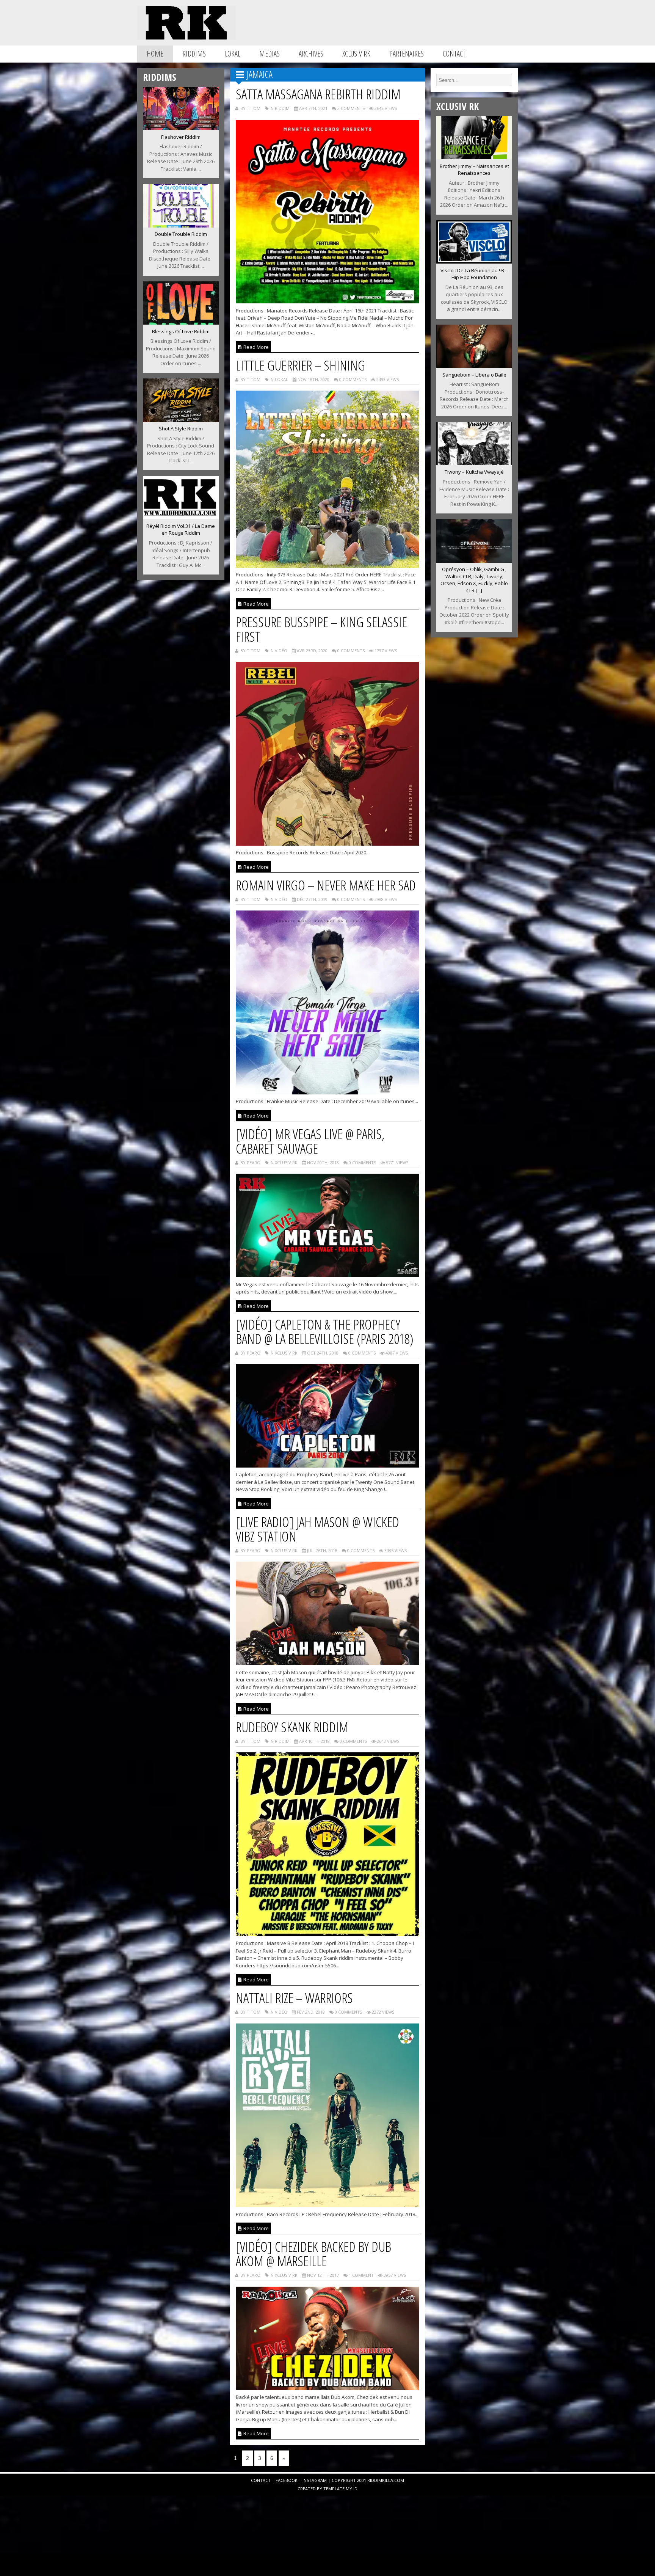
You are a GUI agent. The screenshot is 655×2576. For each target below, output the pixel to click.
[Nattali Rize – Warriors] (328, 2205)
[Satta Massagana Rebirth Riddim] (328, 301)
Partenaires (407, 54)
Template (334, 2489)
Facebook (287, 2480)
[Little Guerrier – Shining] (328, 565)
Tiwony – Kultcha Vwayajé (474, 472)
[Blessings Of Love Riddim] (181, 322)
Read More (255, 347)
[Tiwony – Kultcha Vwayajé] (474, 463)
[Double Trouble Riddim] (181, 225)
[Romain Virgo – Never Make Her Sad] (328, 1092)
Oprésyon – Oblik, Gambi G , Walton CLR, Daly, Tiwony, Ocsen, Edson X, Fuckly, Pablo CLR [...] (474, 580)
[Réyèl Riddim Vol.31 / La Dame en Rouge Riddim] (181, 517)
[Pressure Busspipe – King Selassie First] (328, 843)
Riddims (194, 54)
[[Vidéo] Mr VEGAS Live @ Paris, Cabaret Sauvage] (328, 1275)
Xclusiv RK (356, 54)
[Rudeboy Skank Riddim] (328, 1934)
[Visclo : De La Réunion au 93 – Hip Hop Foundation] (474, 261)
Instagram (315, 2480)
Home (155, 54)
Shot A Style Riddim (181, 429)
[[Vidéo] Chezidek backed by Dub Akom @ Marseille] (328, 2388)
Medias (270, 54)
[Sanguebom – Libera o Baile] (474, 366)
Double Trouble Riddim (181, 234)
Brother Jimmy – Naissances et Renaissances (474, 170)
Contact (454, 54)
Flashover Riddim (181, 137)
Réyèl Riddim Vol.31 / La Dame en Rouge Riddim (181, 530)
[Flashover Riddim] (181, 128)
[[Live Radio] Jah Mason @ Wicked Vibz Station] (328, 1663)
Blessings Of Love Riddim (181, 331)
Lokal (233, 54)
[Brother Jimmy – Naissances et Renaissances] (474, 157)
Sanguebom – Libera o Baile (474, 375)
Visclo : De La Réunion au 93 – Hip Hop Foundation (474, 274)
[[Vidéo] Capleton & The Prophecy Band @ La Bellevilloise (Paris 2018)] (328, 1465)
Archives (311, 54)
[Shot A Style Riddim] (181, 420)
